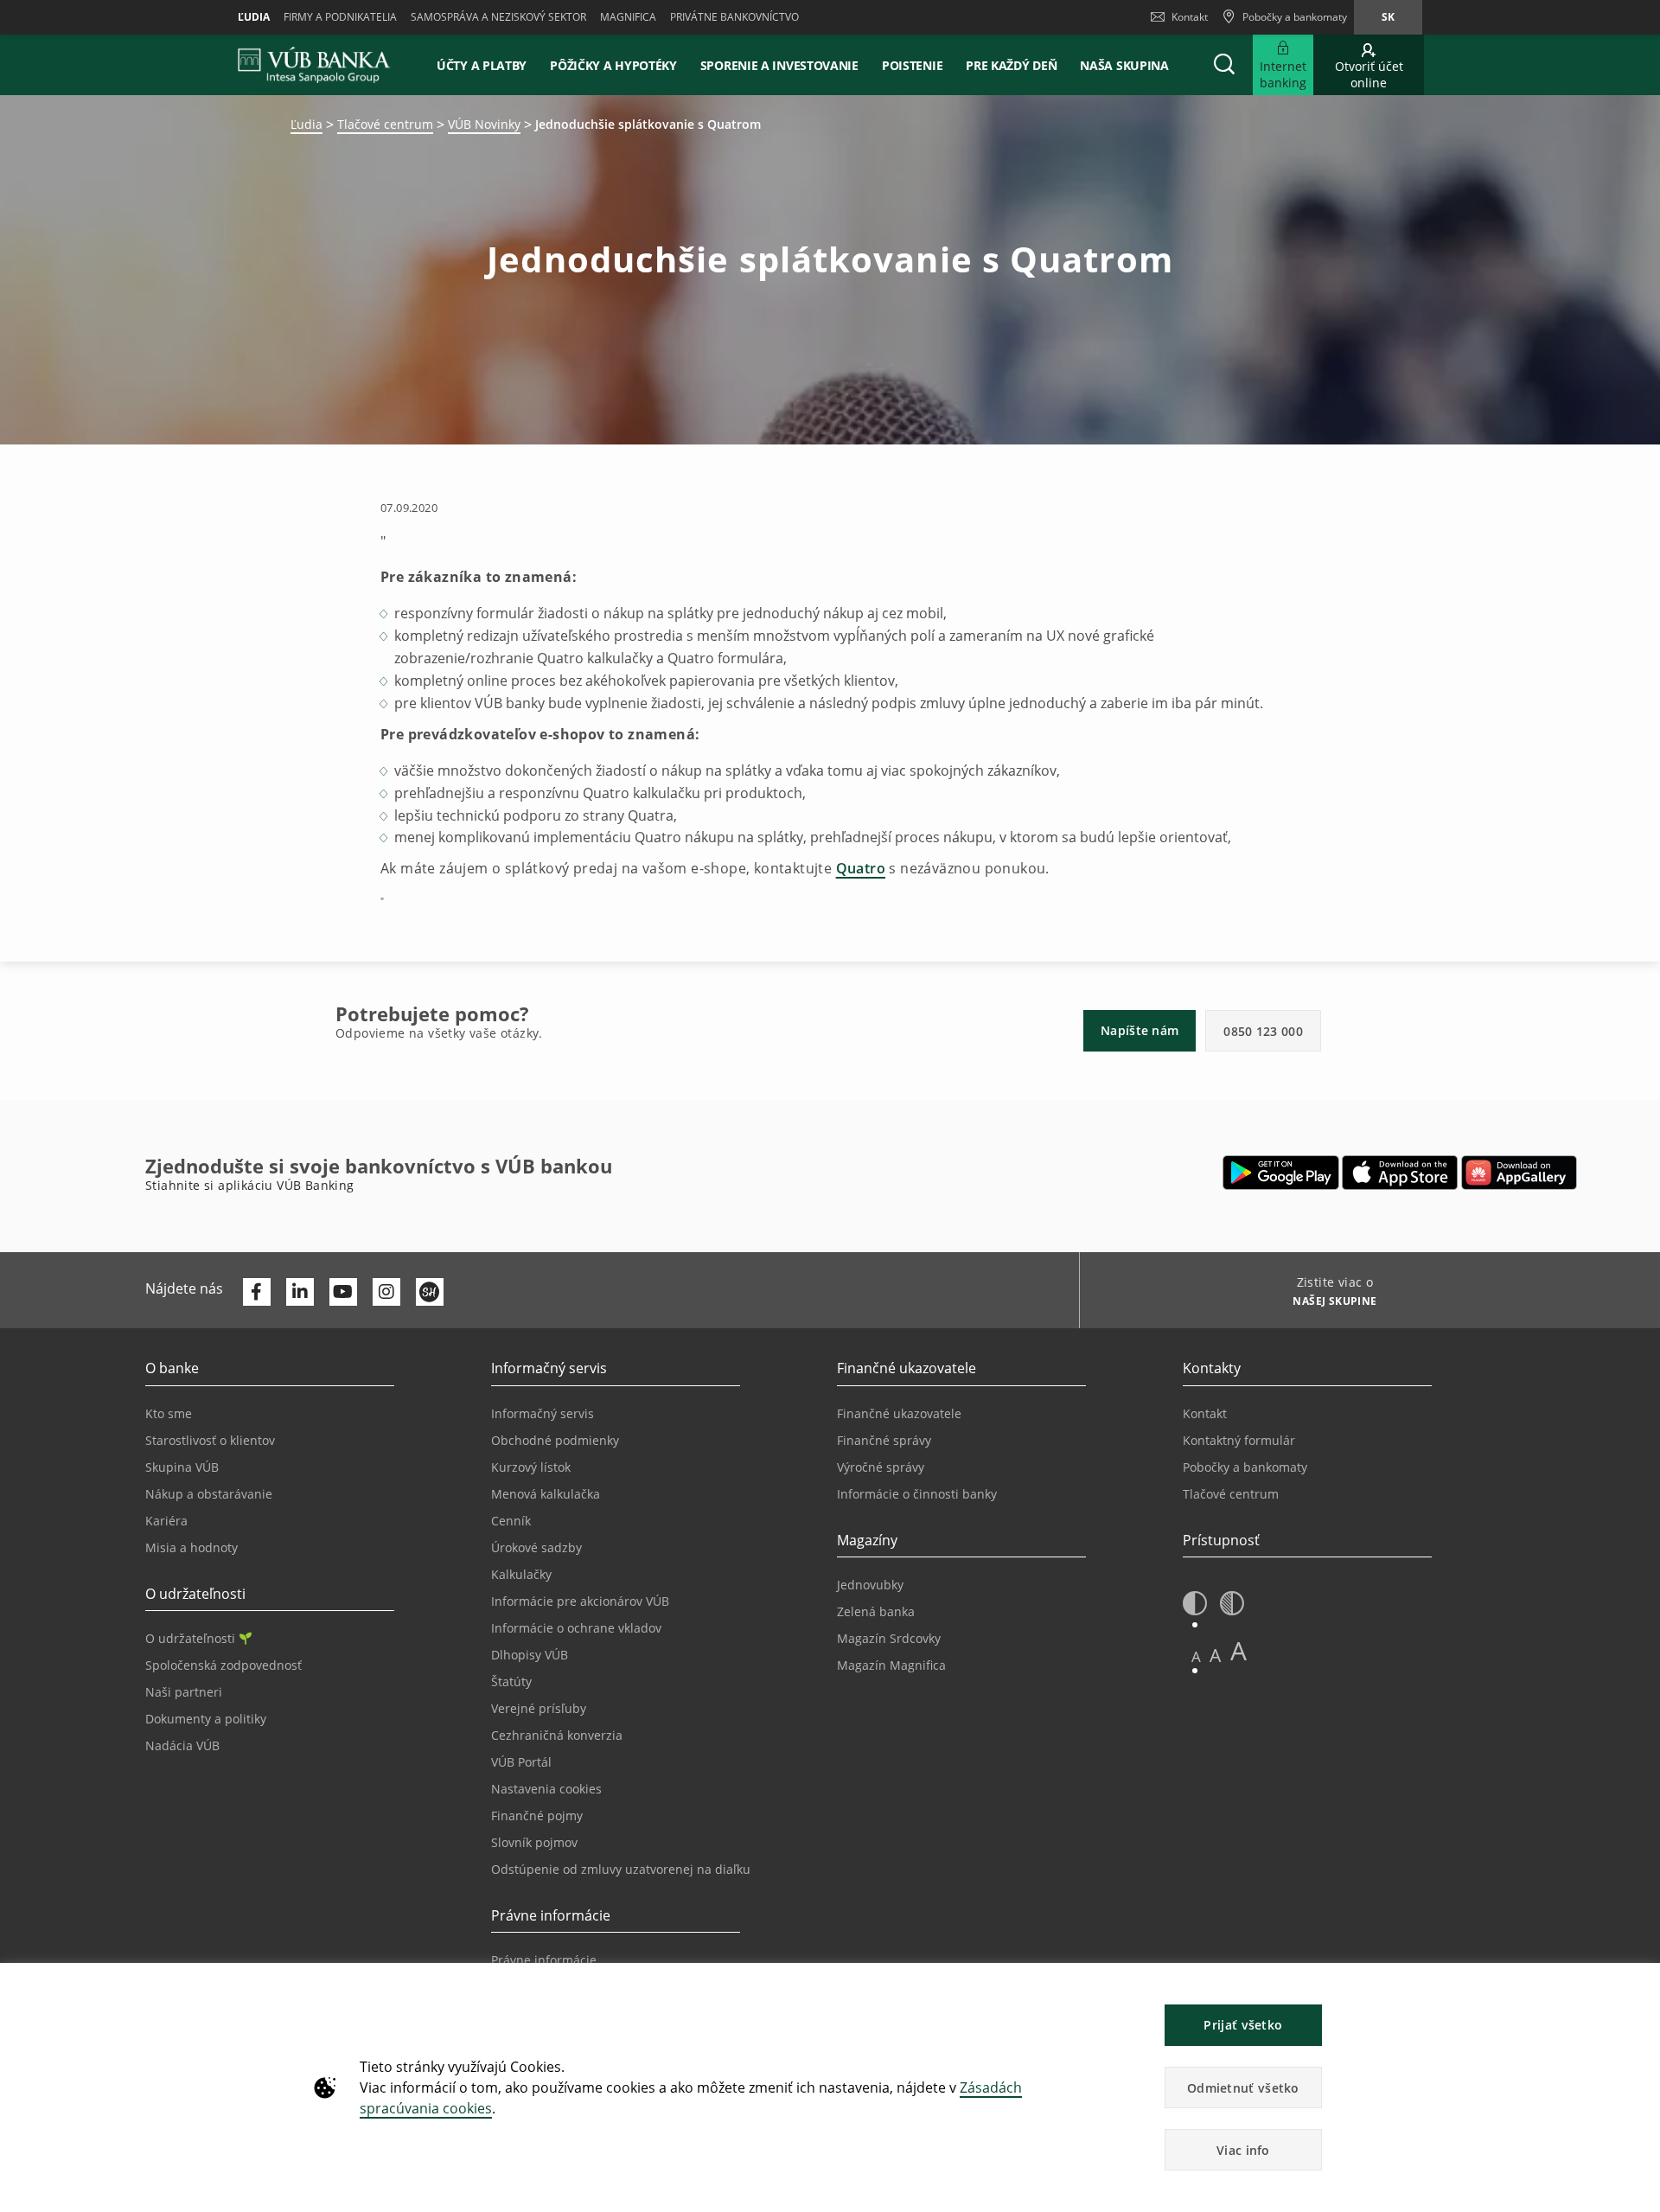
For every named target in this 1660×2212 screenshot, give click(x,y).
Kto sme (169, 1413)
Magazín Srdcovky (889, 1638)
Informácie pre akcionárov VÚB (580, 1601)
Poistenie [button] (912, 65)
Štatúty (511, 1681)
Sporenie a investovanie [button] (779, 65)
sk (1388, 17)
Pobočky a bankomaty (1245, 1467)
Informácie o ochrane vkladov (576, 1628)
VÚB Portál (521, 1762)
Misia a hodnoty (192, 1547)
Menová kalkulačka (546, 1494)
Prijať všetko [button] (1243, 2025)
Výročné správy (881, 1467)
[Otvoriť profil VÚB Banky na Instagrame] (386, 1292)
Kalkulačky (521, 1574)
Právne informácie (544, 1960)
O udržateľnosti (190, 1638)
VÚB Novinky (484, 124)
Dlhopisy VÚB (530, 1655)
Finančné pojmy (537, 1816)
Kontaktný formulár (1239, 1440)
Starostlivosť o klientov (210, 1440)
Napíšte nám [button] (1140, 1030)
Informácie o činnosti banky (917, 1494)
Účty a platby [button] (482, 65)
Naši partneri (184, 1692)
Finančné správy (884, 1440)
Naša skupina (1124, 65)
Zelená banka (876, 1611)
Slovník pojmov (534, 1842)
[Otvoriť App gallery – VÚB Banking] (1519, 1173)
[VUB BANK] (314, 65)
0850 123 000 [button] (1263, 1031)
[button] (1224, 65)
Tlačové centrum (385, 124)
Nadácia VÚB (182, 1745)
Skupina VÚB (182, 1467)
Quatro (861, 868)
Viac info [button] (1243, 2150)
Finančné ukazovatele (899, 1413)
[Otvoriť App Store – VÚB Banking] (1400, 1173)
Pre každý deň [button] (1011, 65)
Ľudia (254, 17)
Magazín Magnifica (891, 1665)
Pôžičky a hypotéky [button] (613, 65)
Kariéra (166, 1521)
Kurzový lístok (531, 1467)
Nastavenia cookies (546, 1789)
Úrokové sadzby (536, 1547)
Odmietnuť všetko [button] (1243, 2088)
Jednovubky (870, 1585)
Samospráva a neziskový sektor (498, 17)
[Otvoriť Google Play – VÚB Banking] (1281, 1173)
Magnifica (628, 17)
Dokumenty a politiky (206, 1719)
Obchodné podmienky (555, 1440)
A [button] (1196, 1656)
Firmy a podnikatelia (340, 17)
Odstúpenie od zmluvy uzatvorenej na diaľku (621, 1869)
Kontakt (1190, 17)
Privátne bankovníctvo (734, 17)
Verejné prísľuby (539, 1708)
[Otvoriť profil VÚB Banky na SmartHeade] (430, 1292)
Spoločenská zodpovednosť (223, 1665)
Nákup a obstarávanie (209, 1494)
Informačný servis (543, 1413)
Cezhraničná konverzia (557, 1735)
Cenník (511, 1521)
